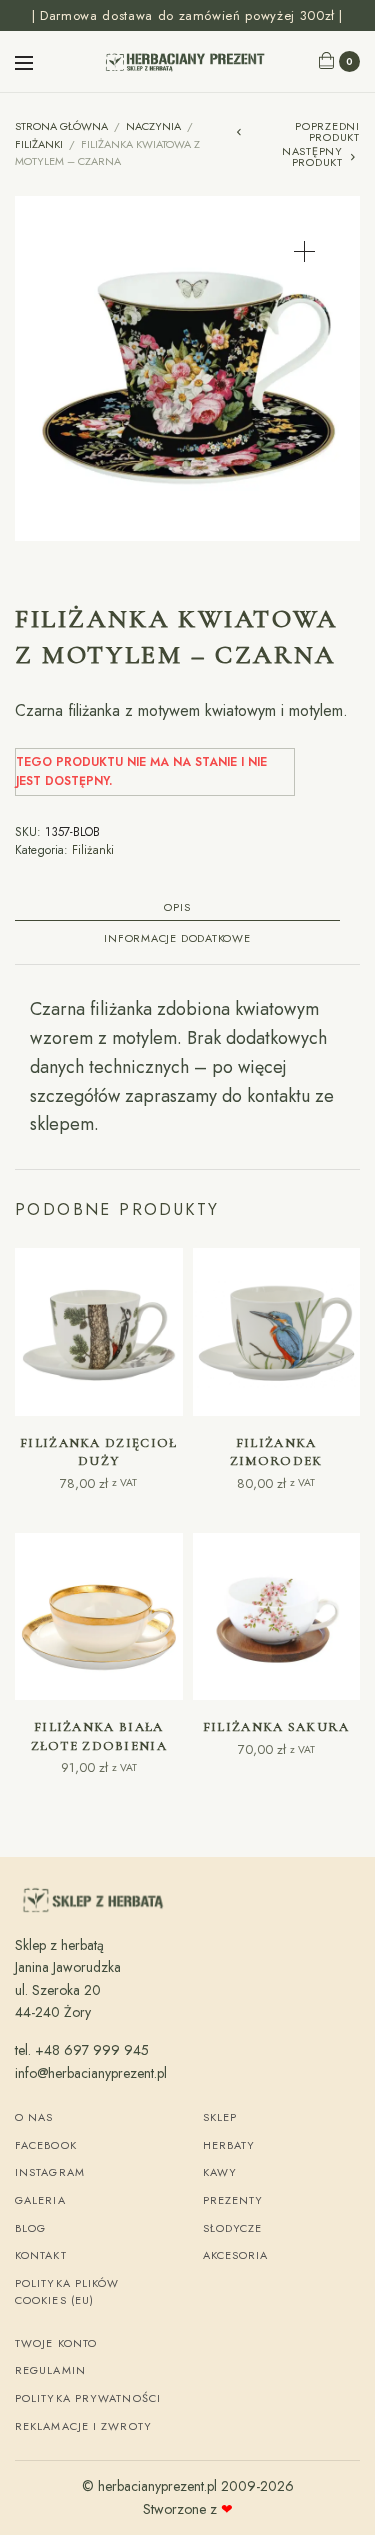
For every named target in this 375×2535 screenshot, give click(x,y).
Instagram (50, 2172)
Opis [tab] (177, 908)
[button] (304, 251)
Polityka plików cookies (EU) (67, 2292)
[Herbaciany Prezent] (187, 61)
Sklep (220, 2117)
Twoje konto (56, 2343)
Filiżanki (39, 144)
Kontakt (41, 2255)
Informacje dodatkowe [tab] (177, 939)
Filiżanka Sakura (276, 1727)
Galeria (40, 2200)
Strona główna (61, 126)
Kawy (220, 2172)
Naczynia (153, 126)
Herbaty (229, 2145)
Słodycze (233, 2228)
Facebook (46, 2145)
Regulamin (50, 2370)
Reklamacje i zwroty (83, 2426)
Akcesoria (236, 2255)
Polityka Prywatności (88, 2398)
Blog (30, 2228)
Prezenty (233, 2200)
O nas (34, 2117)
